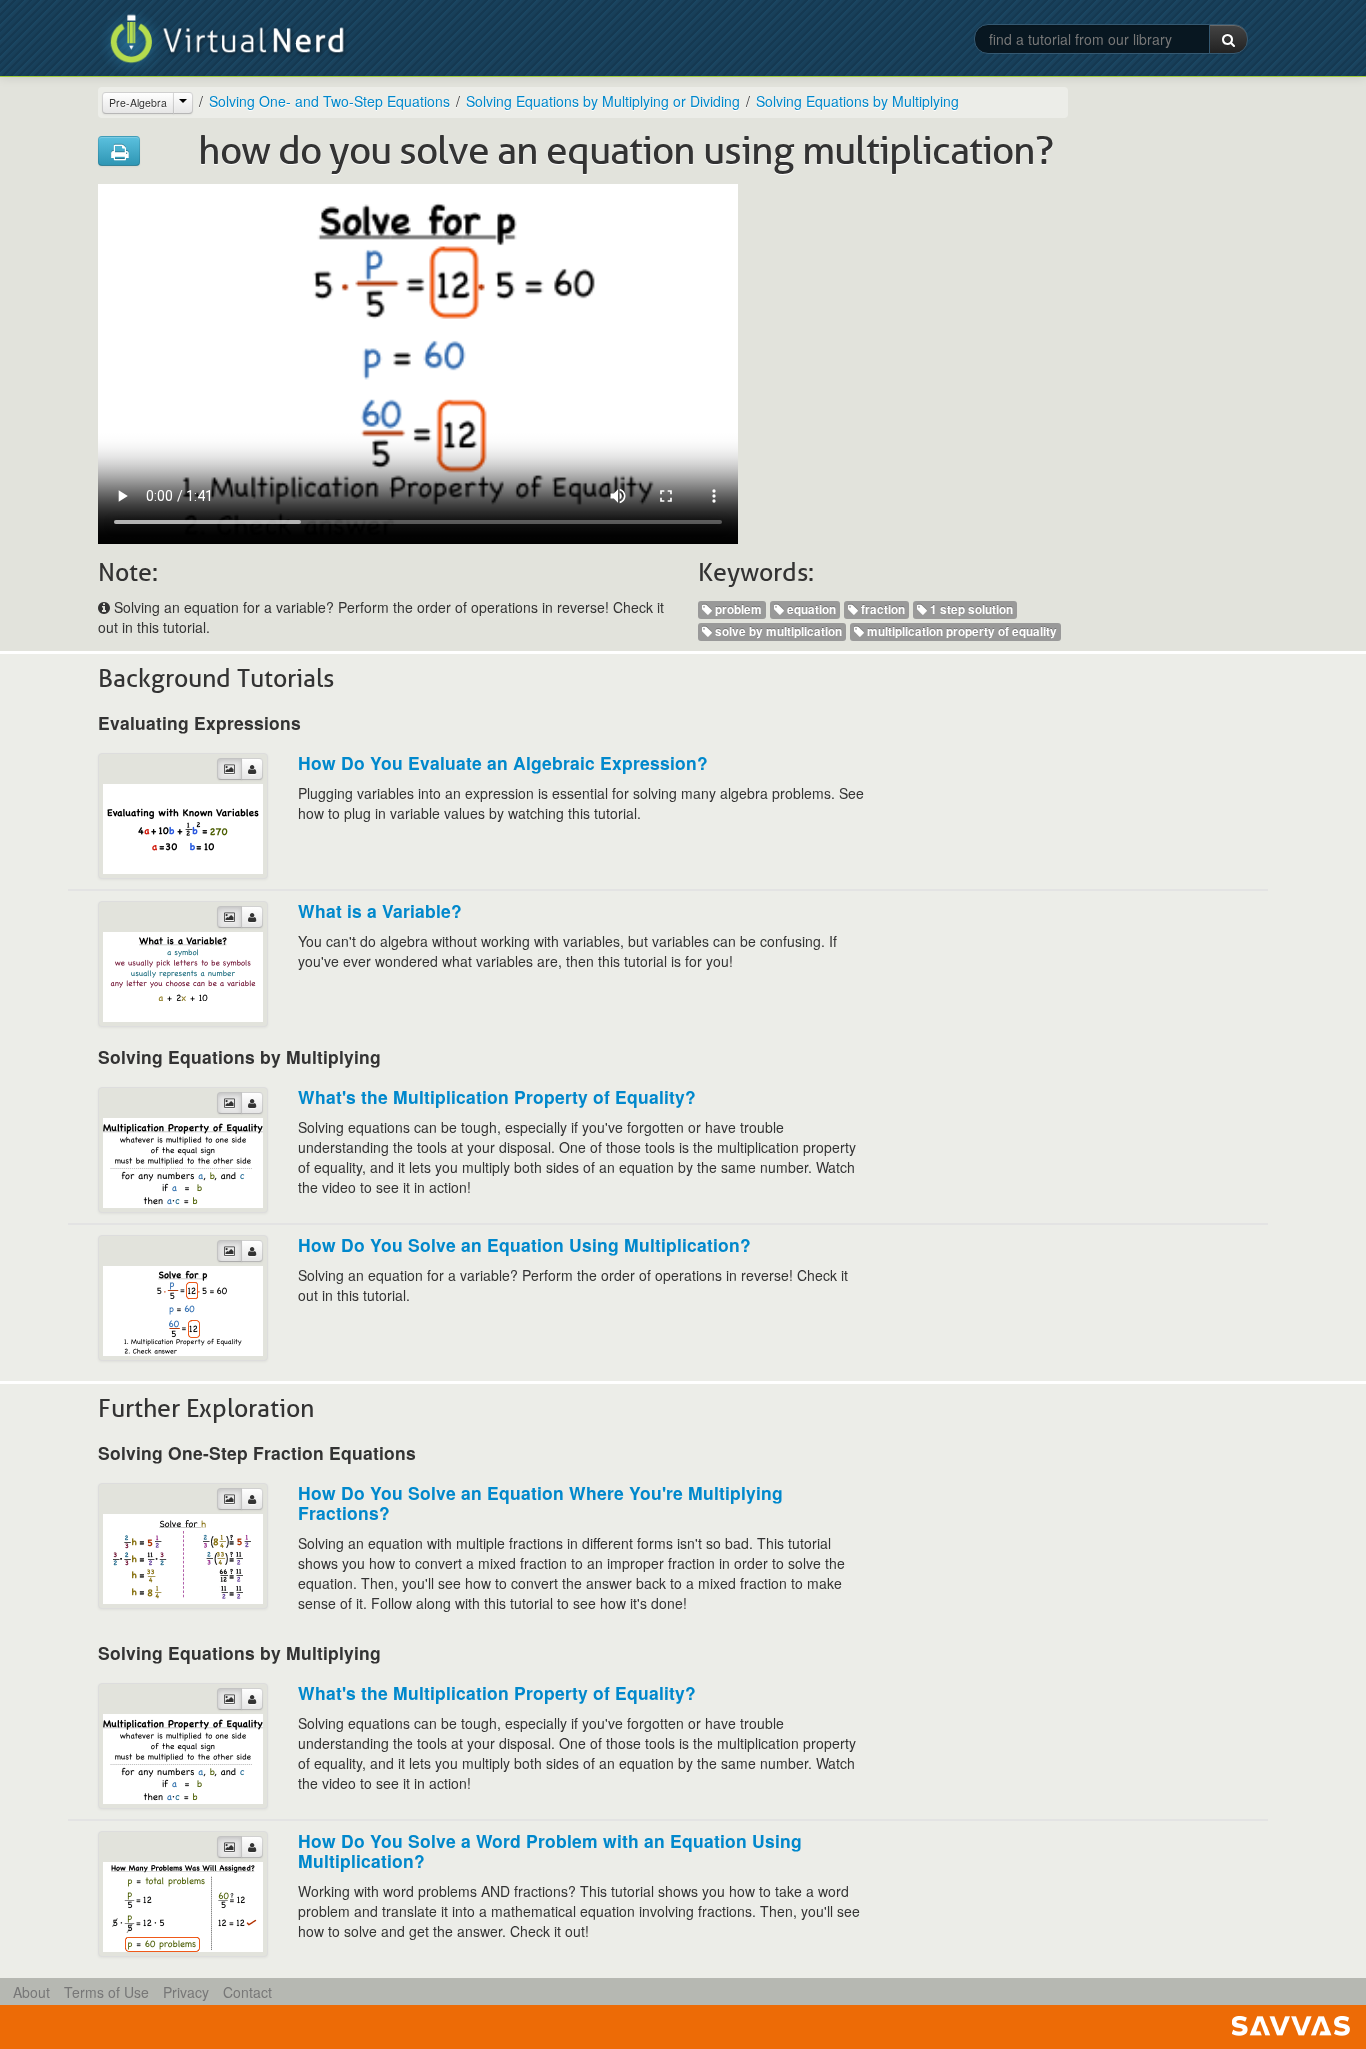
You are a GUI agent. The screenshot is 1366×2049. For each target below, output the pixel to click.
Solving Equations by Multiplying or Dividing (603, 101)
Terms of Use (106, 1992)
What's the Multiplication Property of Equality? (497, 1096)
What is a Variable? (380, 910)
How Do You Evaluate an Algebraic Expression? (503, 762)
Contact (247, 1992)
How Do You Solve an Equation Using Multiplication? (524, 1244)
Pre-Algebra (138, 102)
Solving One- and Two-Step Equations (329, 101)
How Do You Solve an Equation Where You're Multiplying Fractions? (540, 1502)
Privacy (186, 1992)
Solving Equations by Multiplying (857, 101)
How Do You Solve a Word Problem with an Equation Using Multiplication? (550, 1850)
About (31, 1992)
